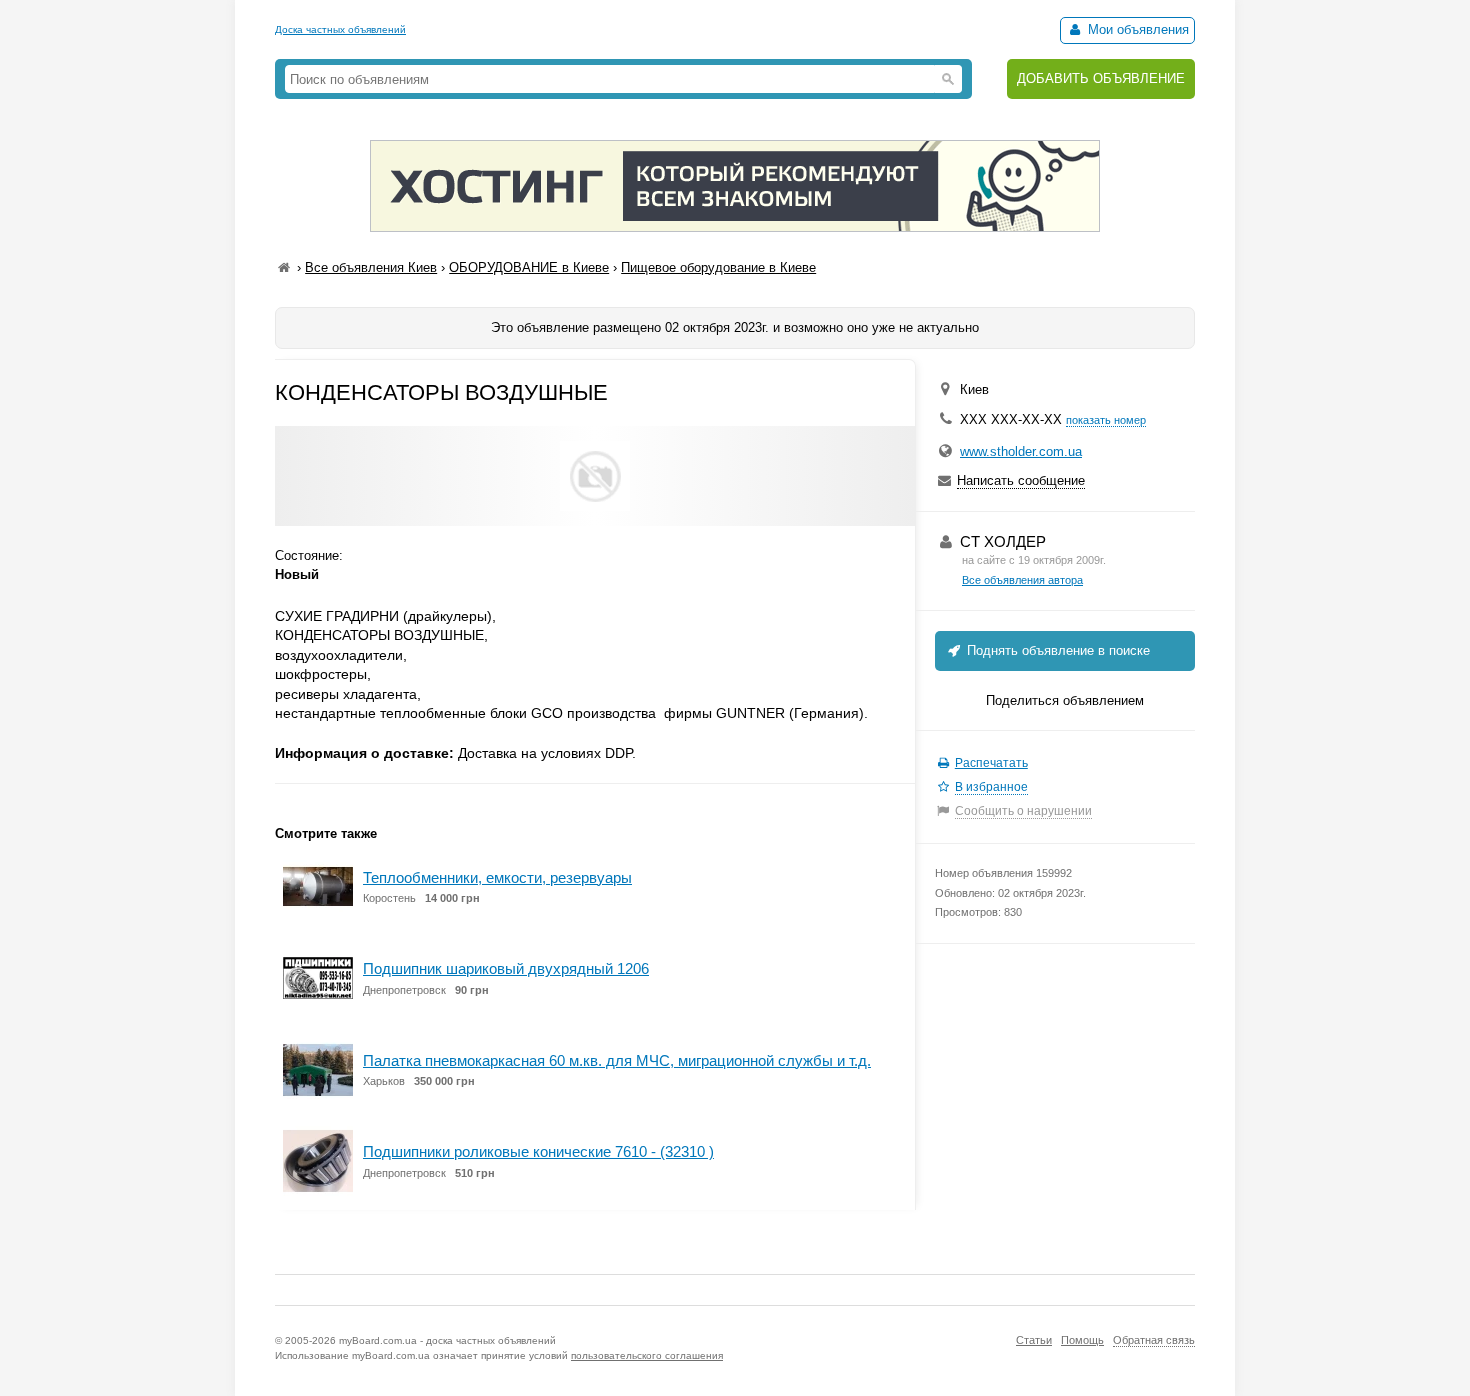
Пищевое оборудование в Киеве (718, 267)
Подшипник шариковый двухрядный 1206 (506, 968)
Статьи (1034, 1340)
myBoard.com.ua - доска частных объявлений (447, 1340)
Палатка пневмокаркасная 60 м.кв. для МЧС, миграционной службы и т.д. (617, 1060)
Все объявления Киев (371, 267)
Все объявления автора (1022, 580)
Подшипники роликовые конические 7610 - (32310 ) (538, 1151)
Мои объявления (1136, 29)
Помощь (1082, 1340)
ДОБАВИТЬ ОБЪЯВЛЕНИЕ (1101, 78)
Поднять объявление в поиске (1056, 650)
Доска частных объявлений (340, 29)
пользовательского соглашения (647, 1355)
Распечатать (991, 763)
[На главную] (284, 267)
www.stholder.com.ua (1021, 451)
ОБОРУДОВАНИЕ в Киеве (529, 267)
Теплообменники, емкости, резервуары (497, 877)
